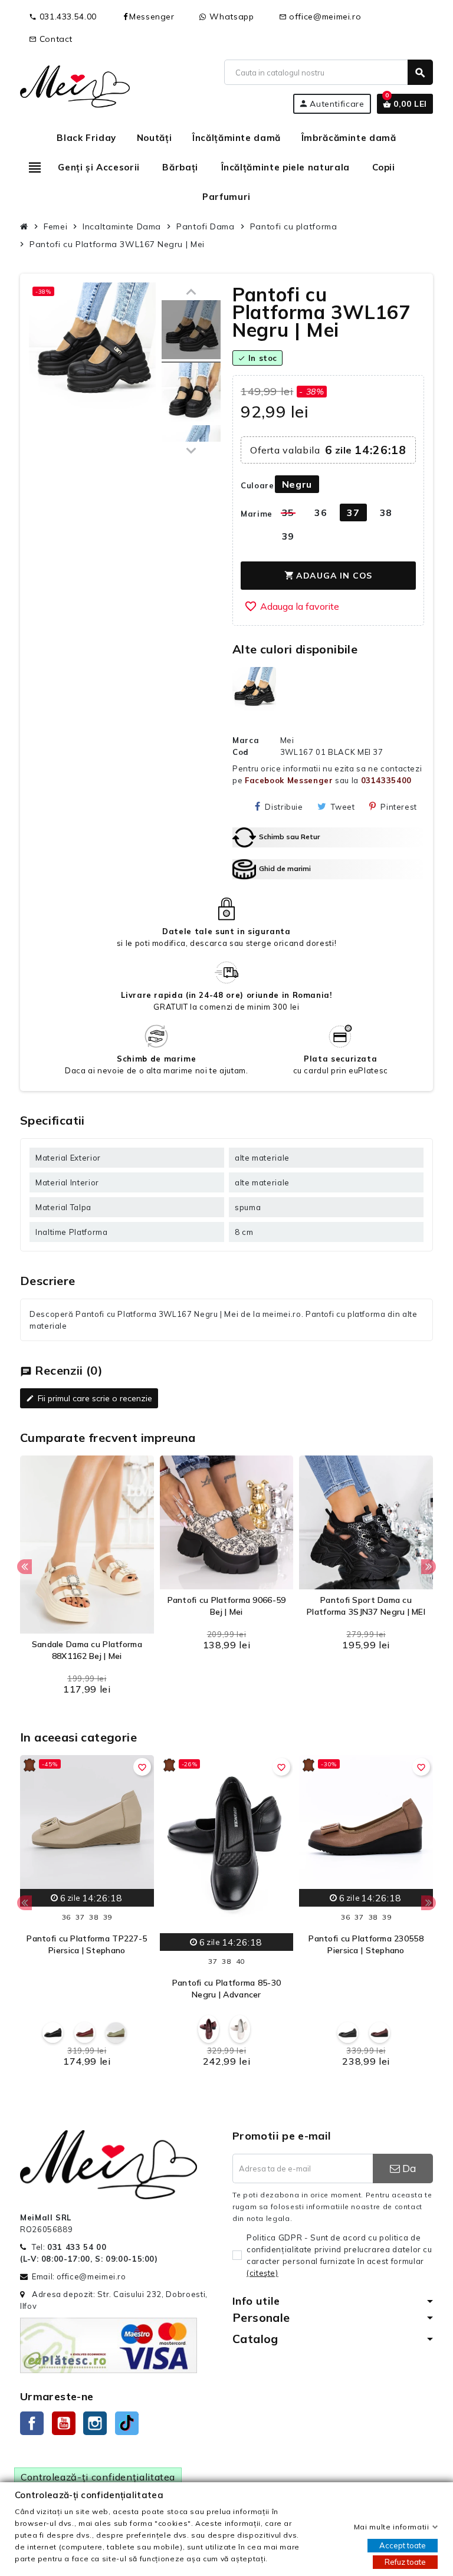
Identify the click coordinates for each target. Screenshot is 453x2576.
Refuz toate (405, 2562)
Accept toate (403, 2545)
